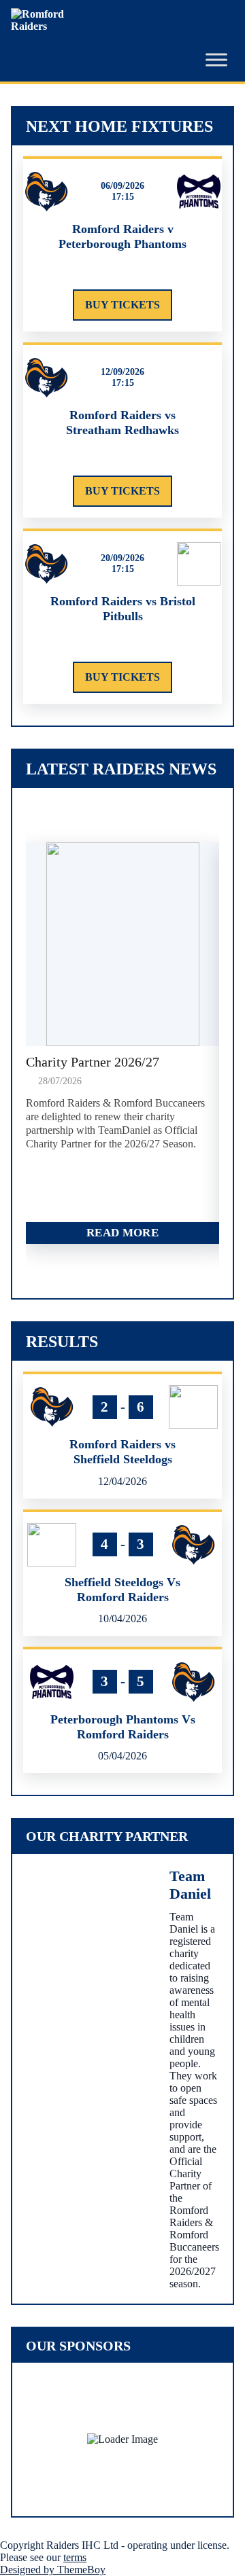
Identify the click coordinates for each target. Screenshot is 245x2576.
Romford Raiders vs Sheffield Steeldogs (122, 1452)
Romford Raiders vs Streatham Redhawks (122, 423)
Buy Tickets (122, 305)
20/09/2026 (122, 558)
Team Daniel (190, 1885)
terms (75, 2557)
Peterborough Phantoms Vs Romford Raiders (123, 1727)
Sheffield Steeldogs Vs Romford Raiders (122, 1590)
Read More (122, 1233)
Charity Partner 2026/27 (93, 1062)
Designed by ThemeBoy (53, 2570)
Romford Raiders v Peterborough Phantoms (122, 236)
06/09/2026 (122, 186)
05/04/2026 (122, 1756)
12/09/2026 (122, 372)
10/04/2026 (122, 1618)
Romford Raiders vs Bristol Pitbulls (123, 609)
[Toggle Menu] (216, 60)
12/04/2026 (122, 1481)
